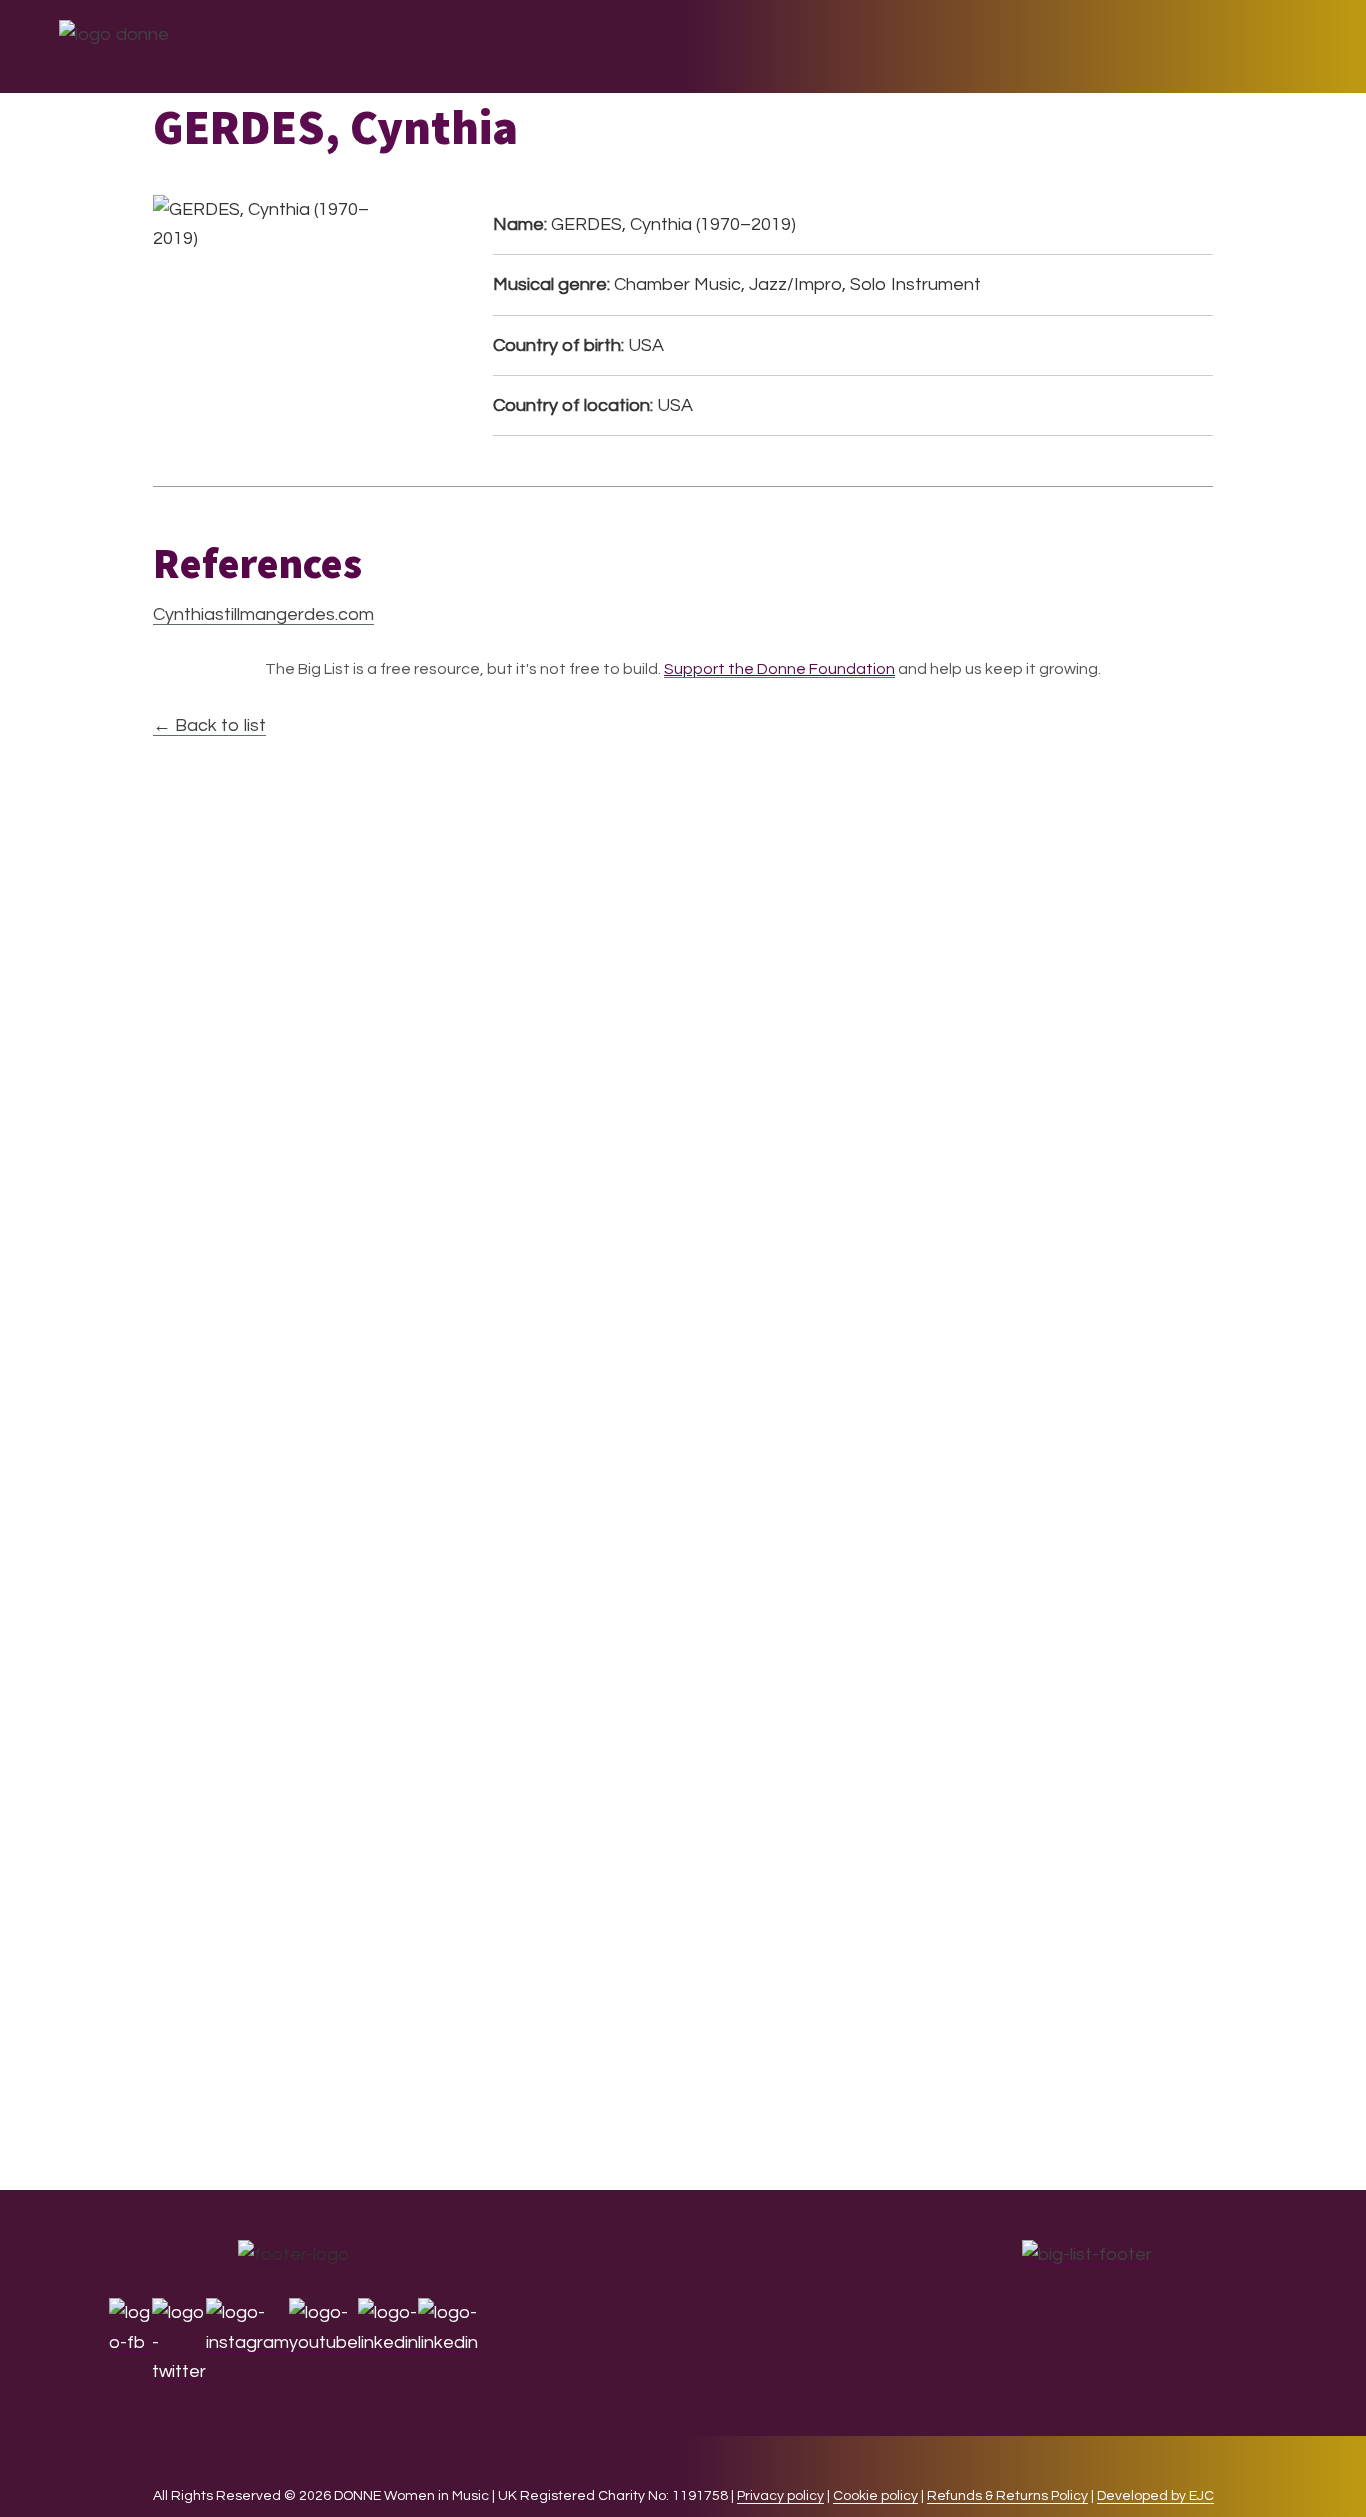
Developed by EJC (1155, 2496)
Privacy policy (780, 2496)
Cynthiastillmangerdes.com (263, 614)
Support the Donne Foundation (779, 669)
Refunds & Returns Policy (1007, 2496)
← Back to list (209, 725)
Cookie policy (875, 2496)
